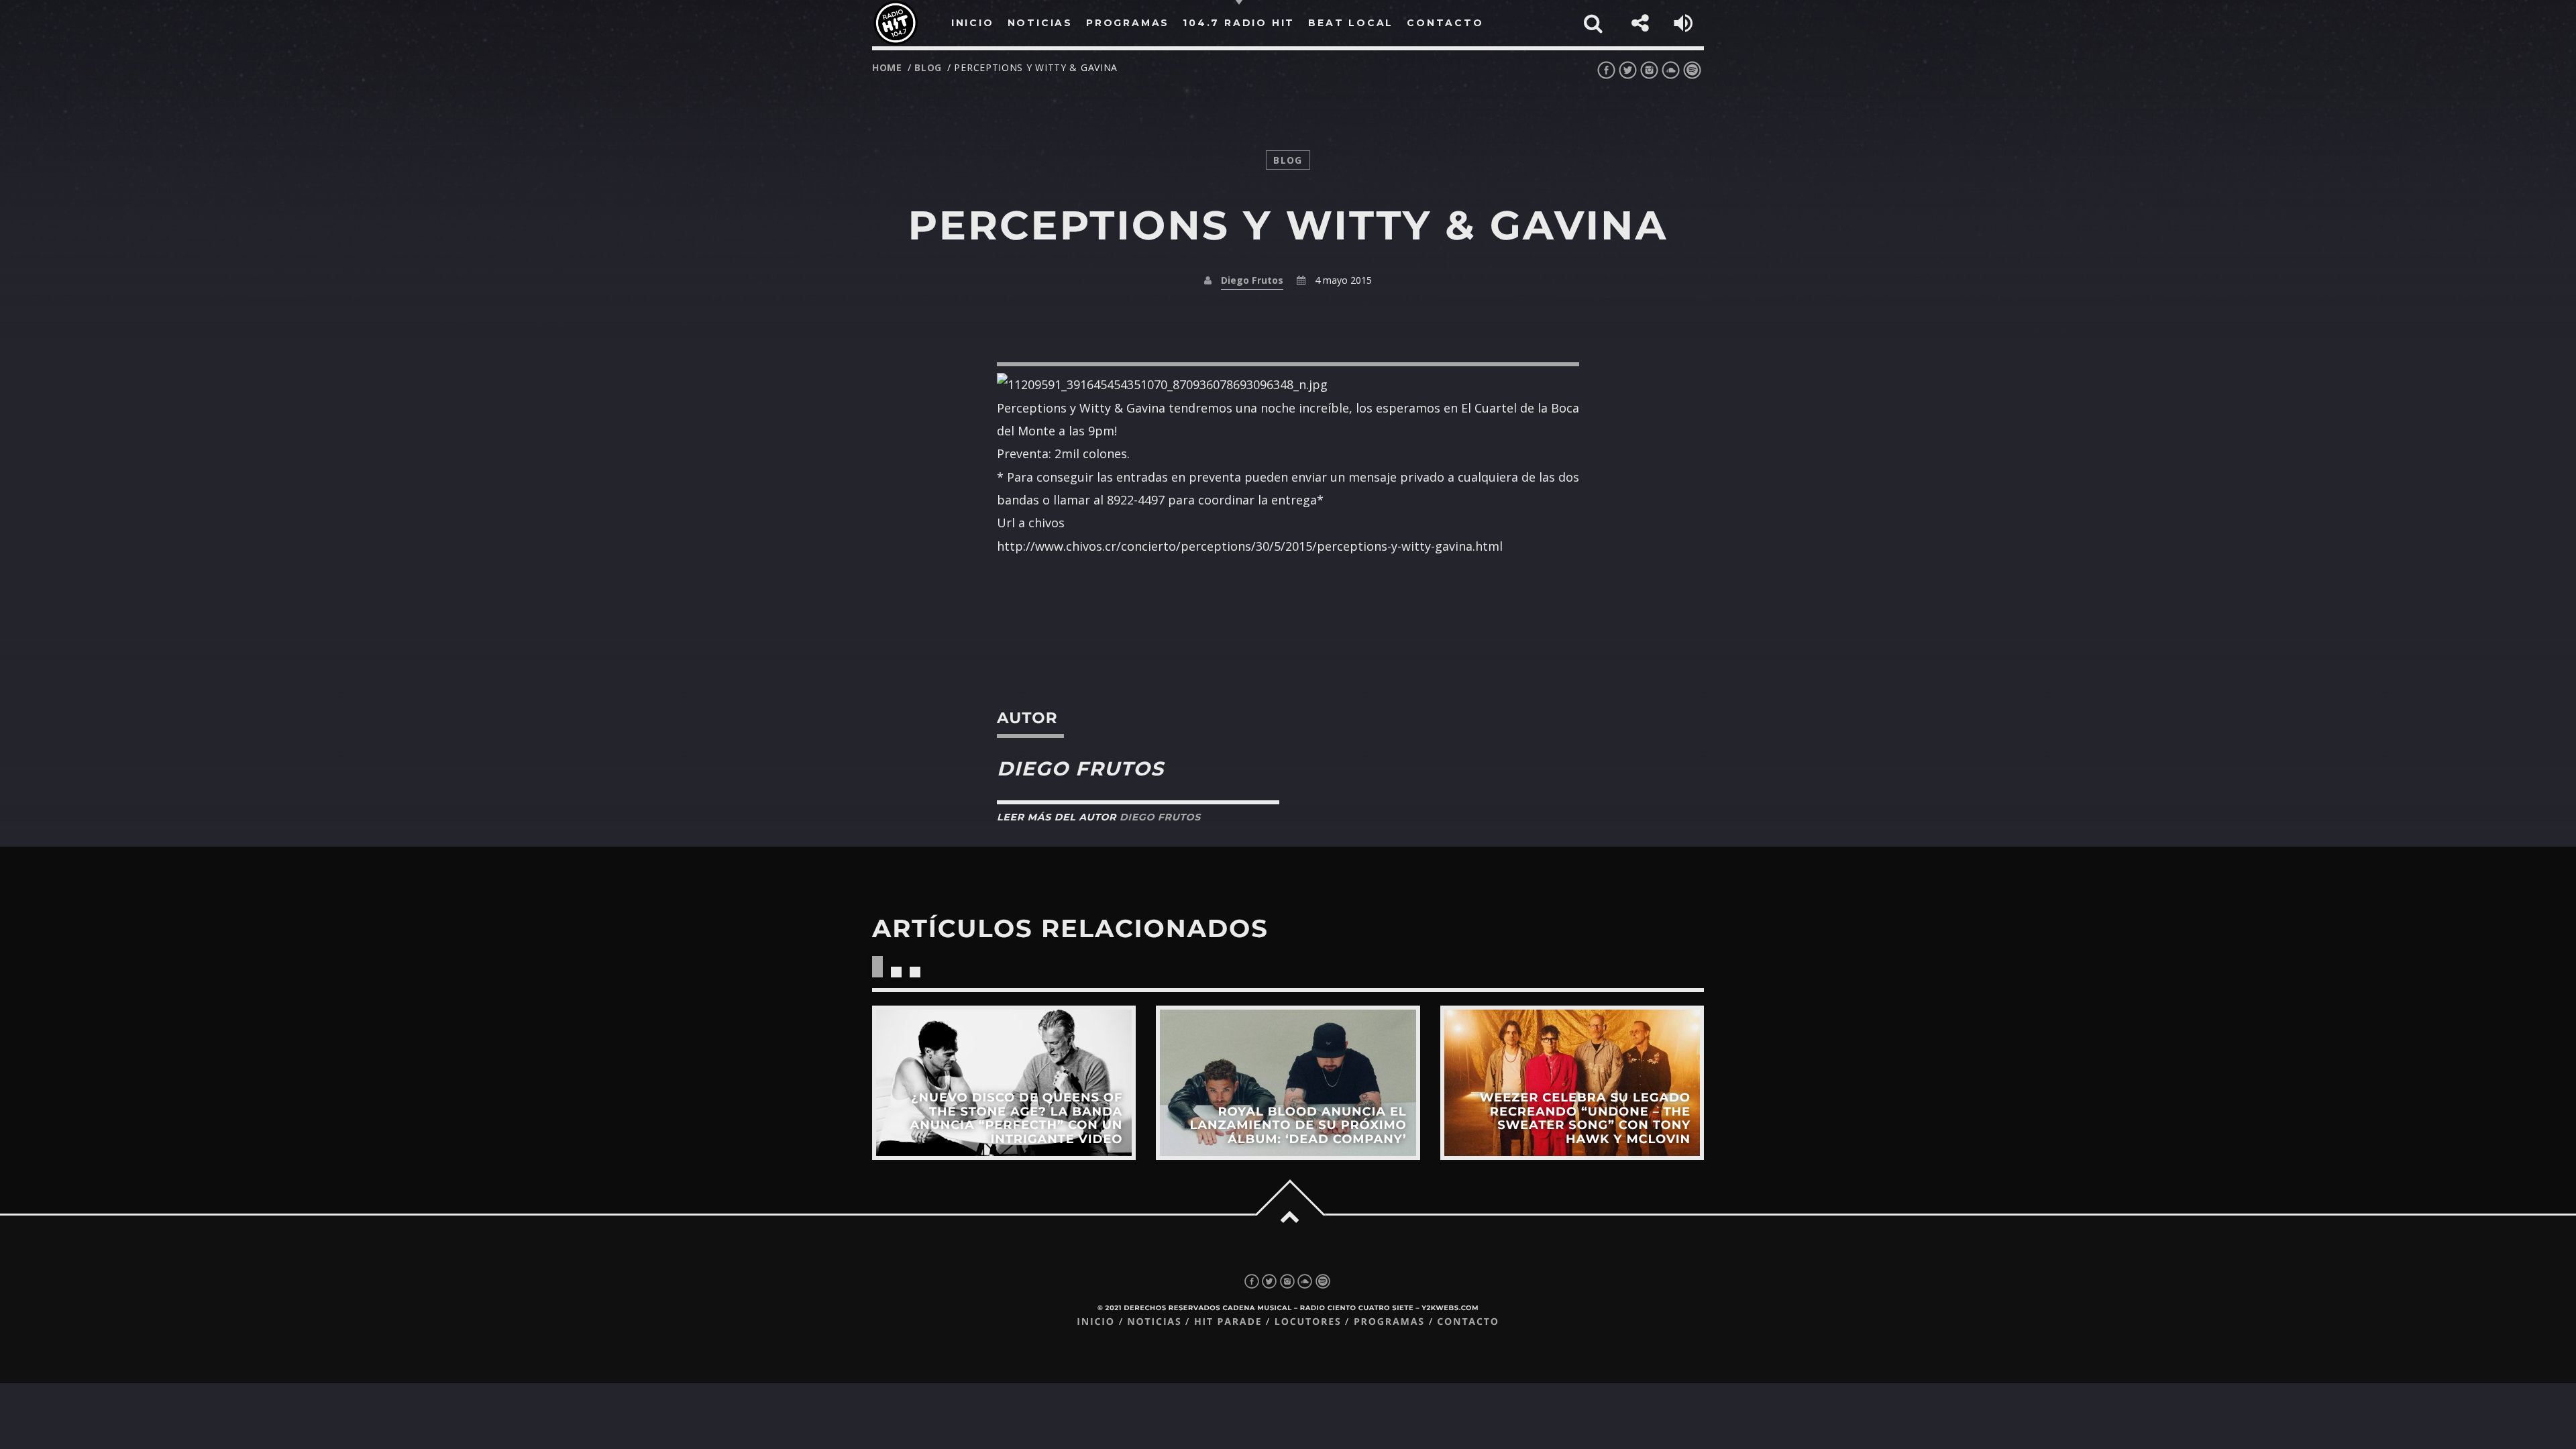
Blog (928, 67)
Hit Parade (1228, 1322)
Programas (1389, 1322)
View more (1004, 1082)
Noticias (1154, 1322)
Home (887, 67)
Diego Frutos (1252, 280)
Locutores (1308, 1322)
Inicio (1096, 1322)
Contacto (1468, 1322)
